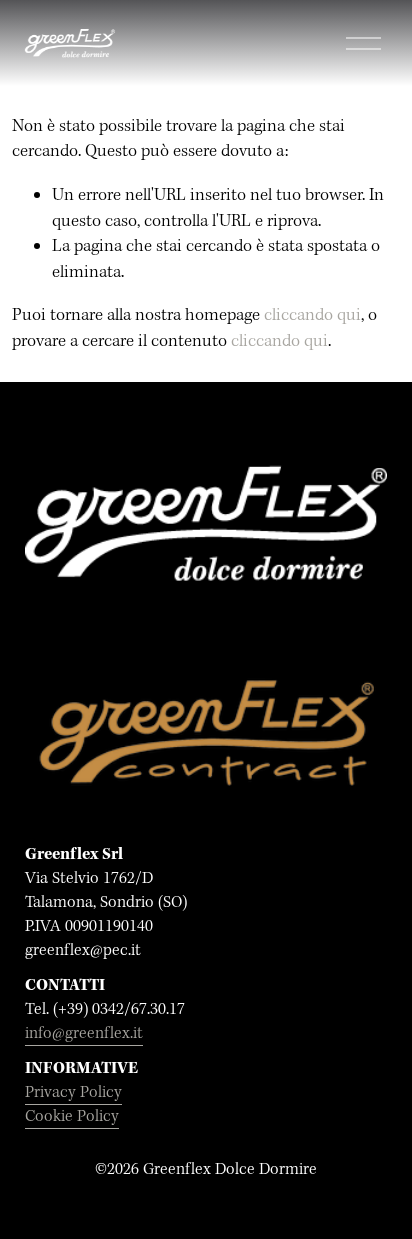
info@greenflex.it (84, 1033)
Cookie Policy (72, 1116)
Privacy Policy (73, 1092)
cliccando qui (312, 315)
